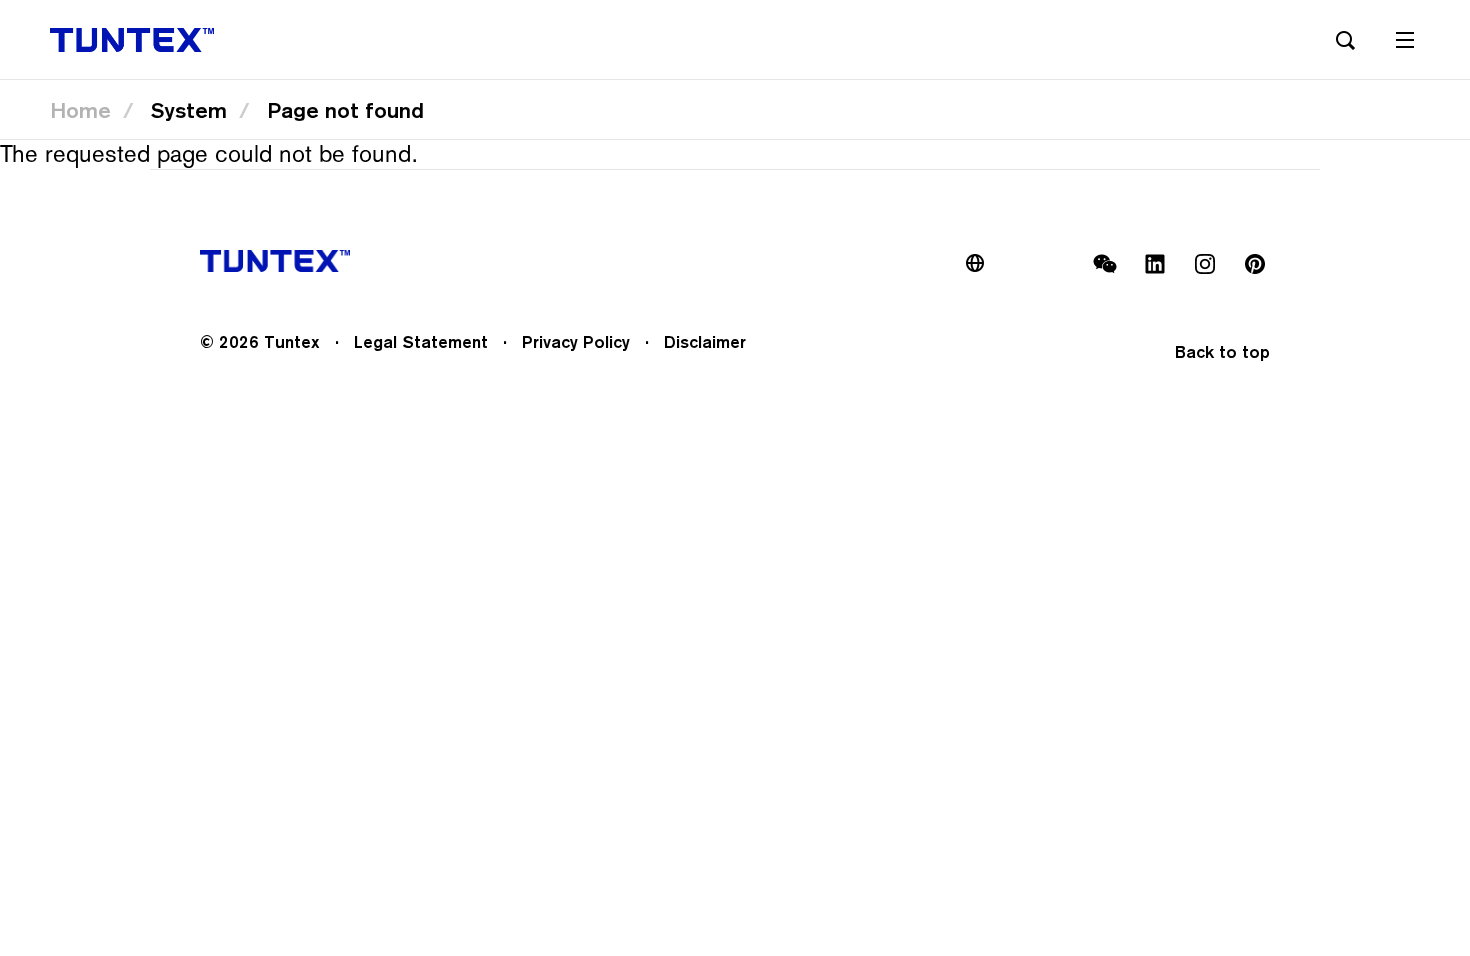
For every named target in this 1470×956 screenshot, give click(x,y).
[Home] (132, 40)
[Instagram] (1205, 264)
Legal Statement (421, 342)
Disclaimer (705, 342)
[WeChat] (1105, 264)
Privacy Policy (576, 342)
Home (80, 110)
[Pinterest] (1255, 264)
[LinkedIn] (1155, 264)
